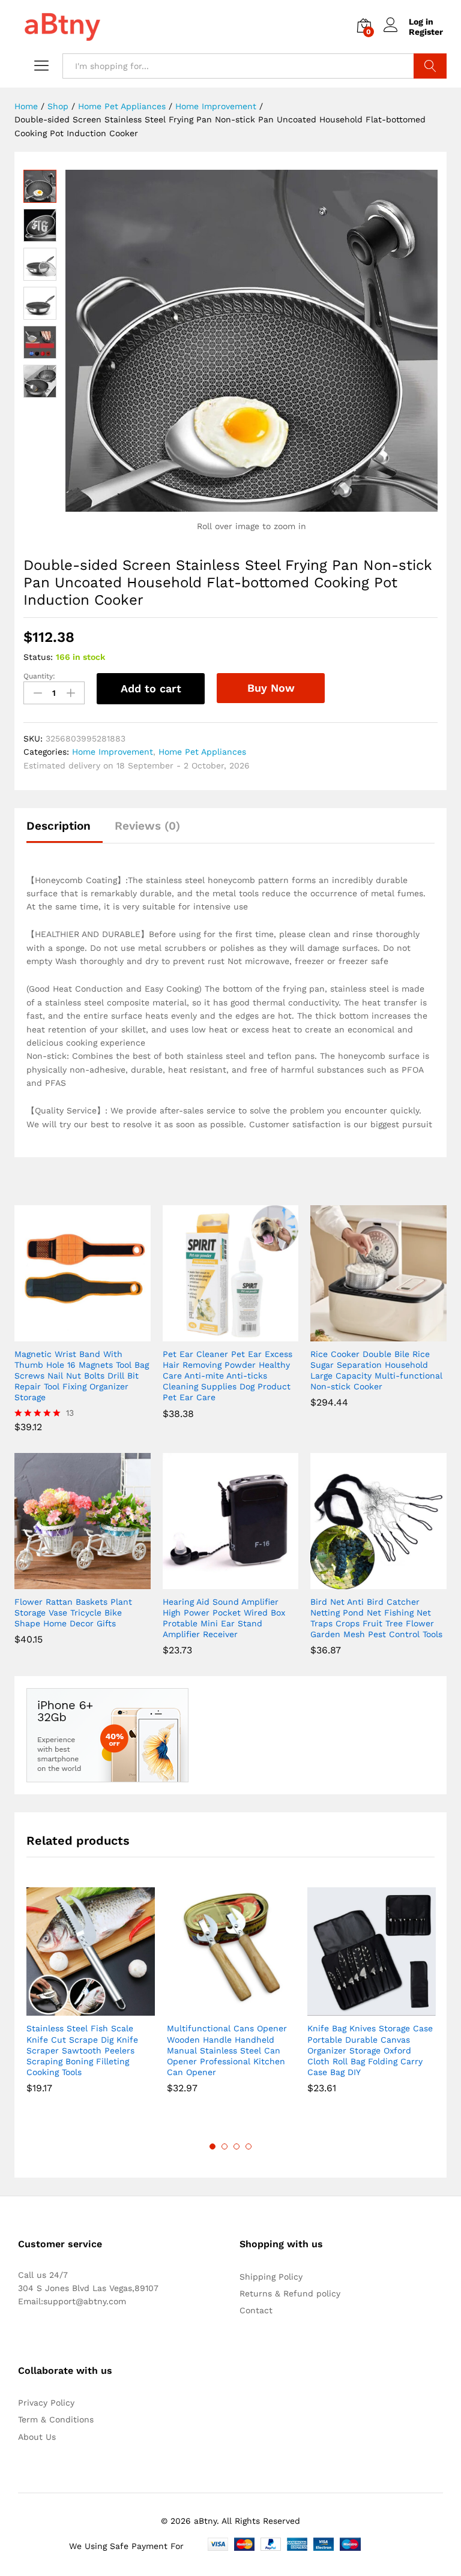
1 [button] (212, 2146)
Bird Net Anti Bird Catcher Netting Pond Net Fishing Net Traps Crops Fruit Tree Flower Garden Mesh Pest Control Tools (376, 1618)
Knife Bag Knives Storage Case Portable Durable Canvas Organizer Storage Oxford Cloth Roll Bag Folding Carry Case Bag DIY (370, 2050)
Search (430, 66)
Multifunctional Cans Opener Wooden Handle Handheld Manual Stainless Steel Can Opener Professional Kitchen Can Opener (227, 2050)
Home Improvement (113, 752)
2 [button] (224, 2146)
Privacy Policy (46, 2403)
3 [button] (237, 2146)
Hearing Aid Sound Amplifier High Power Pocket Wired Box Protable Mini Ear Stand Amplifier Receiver (224, 1618)
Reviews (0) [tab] (147, 826)
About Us (37, 2437)
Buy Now (271, 688)
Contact (256, 2310)
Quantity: (39, 676)
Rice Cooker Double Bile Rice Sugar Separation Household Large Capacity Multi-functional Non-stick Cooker (376, 1370)
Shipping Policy (271, 2277)
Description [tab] (59, 826)
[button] (217, 1334)
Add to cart (151, 688)
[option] (91, 1999)
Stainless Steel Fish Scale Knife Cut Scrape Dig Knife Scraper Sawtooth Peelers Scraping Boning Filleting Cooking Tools (82, 2050)
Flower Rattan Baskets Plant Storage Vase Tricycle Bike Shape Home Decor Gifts (73, 1613)
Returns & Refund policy (290, 2293)
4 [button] (249, 2146)
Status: (38, 657)
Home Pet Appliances (202, 752)
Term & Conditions (56, 2419)
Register (426, 32)
